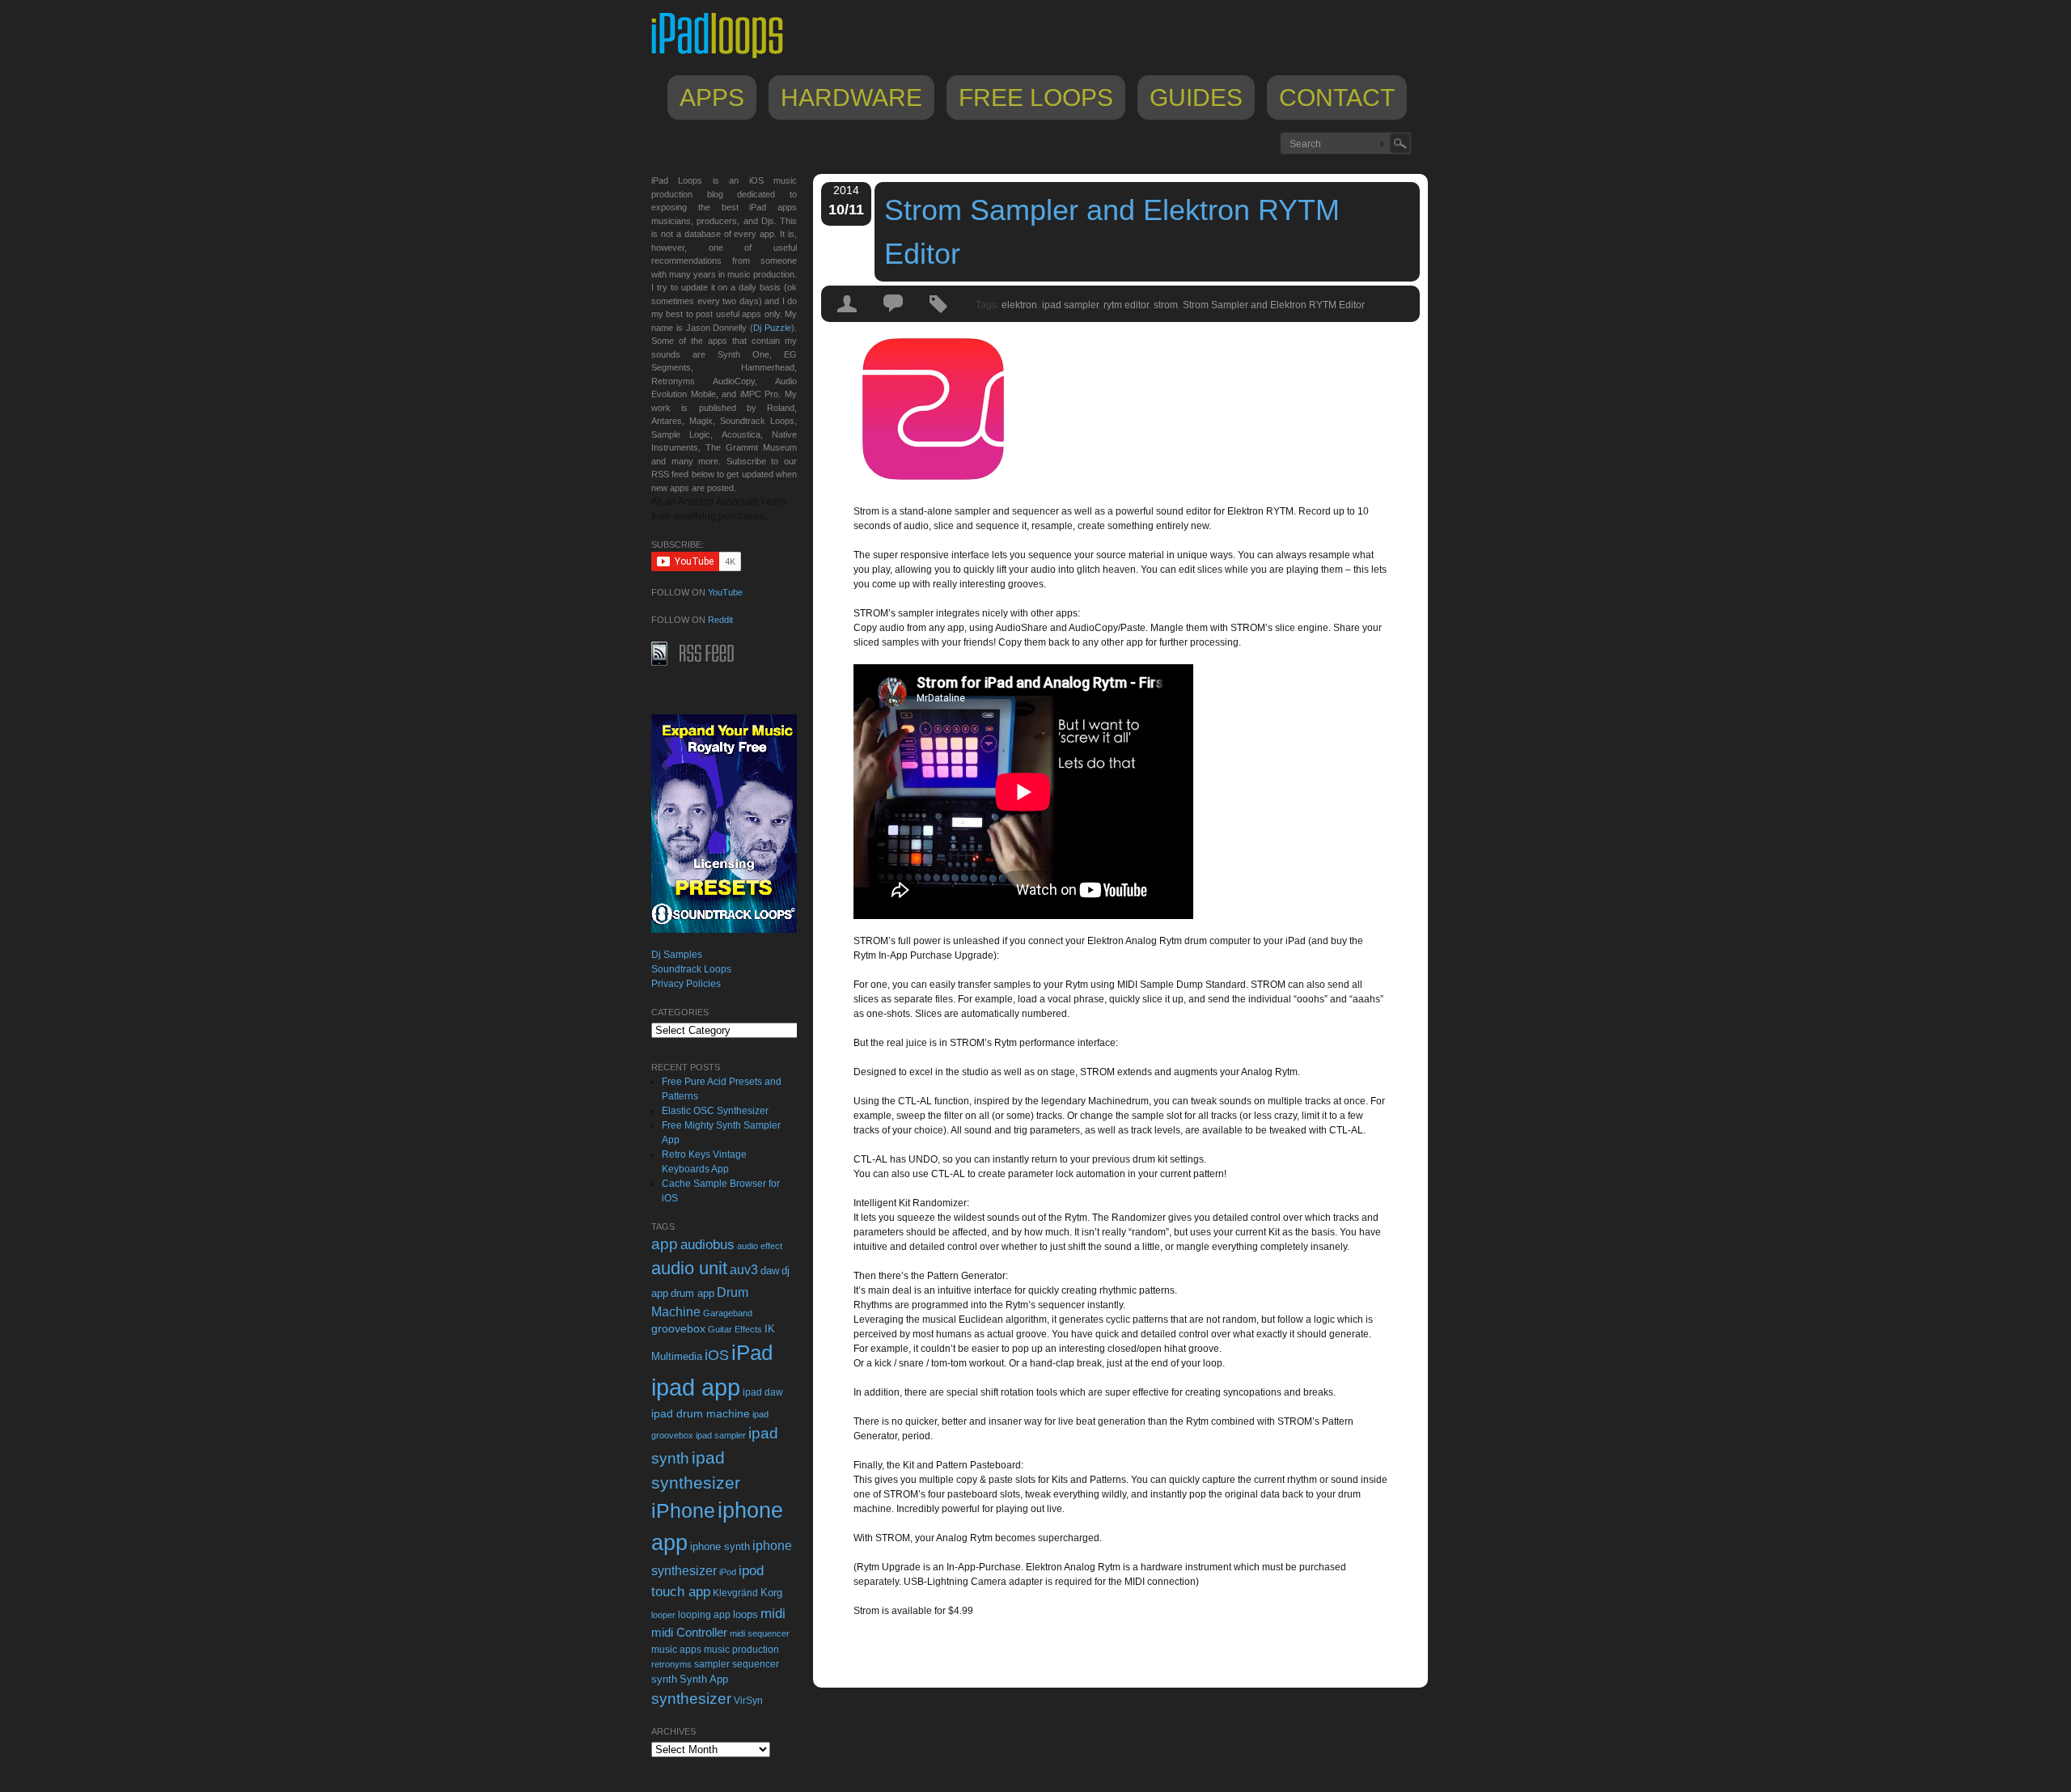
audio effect (760, 1246)
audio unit (689, 1269)
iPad (752, 1353)
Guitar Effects (735, 1329)
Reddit (720, 620)
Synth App (704, 1679)
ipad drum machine (701, 1413)
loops (745, 1614)
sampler (712, 1664)
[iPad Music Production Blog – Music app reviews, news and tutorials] (725, 58)
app (665, 1244)
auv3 (744, 1270)
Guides (1196, 97)
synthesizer (691, 1699)
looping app (704, 1615)
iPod (728, 1572)
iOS (717, 1355)
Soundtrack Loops (691, 969)
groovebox (678, 1329)
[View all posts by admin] (848, 318)
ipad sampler (1070, 305)
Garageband (728, 1313)
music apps (676, 1650)
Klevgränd (735, 1593)
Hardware (851, 97)
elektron (1019, 305)
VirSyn (748, 1700)
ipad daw (763, 1392)
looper (663, 1615)
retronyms (671, 1664)
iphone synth (720, 1546)
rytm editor (1126, 305)
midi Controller (689, 1632)
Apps (712, 97)
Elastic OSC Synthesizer (715, 1111)
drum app (692, 1294)
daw (770, 1271)
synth (664, 1679)
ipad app (696, 1387)
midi (773, 1613)
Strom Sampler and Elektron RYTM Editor (1112, 232)
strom (1166, 305)
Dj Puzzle (772, 328)
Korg (771, 1593)
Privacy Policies (686, 984)
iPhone (683, 1510)
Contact (1337, 97)
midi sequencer (760, 1633)
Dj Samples (677, 955)
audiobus (707, 1245)
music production (741, 1650)
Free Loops (1036, 97)
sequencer (756, 1664)
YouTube (725, 592)
